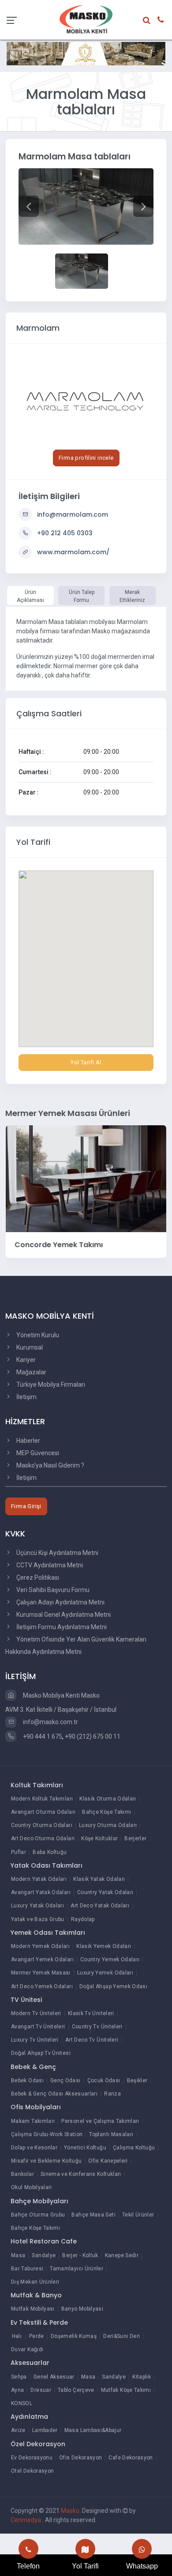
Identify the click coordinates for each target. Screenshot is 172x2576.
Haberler (28, 1441)
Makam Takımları (33, 2121)
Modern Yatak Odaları (39, 1879)
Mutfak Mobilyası (33, 2309)
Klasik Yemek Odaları (104, 1946)
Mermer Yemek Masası (41, 1973)
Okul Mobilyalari (32, 2187)
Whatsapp (142, 2566)
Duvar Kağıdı (27, 2349)
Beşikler (137, 2080)
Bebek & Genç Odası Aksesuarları (54, 2094)
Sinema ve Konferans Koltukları (81, 2174)
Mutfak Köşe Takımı (126, 2390)
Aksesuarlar (30, 2363)
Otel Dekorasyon (32, 2471)
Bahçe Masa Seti (93, 2215)
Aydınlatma (29, 2417)
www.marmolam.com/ (73, 552)
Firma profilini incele (86, 458)
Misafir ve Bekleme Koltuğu (46, 2161)
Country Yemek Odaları (110, 1959)
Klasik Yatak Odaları (99, 1879)
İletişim (26, 1397)
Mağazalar (31, 1372)
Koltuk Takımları (37, 1785)
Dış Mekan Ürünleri (35, 2282)
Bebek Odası (27, 2080)
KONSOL (22, 2403)
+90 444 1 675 (42, 1736)
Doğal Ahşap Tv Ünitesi (41, 2053)
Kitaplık (142, 2377)
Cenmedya (26, 2520)
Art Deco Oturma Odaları (43, 1838)
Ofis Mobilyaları (36, 2107)
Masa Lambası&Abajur (93, 2430)
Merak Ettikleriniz (132, 596)
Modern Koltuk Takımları (42, 1799)
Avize (18, 2430)
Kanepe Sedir (122, 2255)
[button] (29, 206)
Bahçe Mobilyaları (39, 2201)
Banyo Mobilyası (82, 2309)
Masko (70, 2511)
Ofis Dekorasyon (80, 2458)
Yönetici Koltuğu (85, 2148)
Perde (37, 2336)
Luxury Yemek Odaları (105, 1973)
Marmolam (38, 328)
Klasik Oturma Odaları (108, 1799)
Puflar (19, 1852)
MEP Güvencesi (37, 1453)
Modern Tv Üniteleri (36, 2013)
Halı (17, 2336)
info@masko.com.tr (50, 1722)
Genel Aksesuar (54, 2377)
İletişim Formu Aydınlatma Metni (61, 1627)
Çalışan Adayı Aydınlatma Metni (60, 1602)
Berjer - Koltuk (80, 2255)
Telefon (28, 2566)
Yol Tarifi (85, 2566)
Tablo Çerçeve (76, 2390)
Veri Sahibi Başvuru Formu (52, 1590)
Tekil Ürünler (138, 2215)
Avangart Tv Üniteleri (38, 2027)
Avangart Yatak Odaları (41, 1892)
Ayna (17, 2390)
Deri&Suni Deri (122, 2336)
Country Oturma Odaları (42, 1825)
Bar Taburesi (27, 2269)
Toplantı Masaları (111, 2134)
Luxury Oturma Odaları (108, 1825)
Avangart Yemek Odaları (42, 1959)
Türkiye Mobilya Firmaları (50, 1384)
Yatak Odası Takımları (47, 1865)
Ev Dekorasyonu (32, 2458)
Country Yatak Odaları (105, 1892)
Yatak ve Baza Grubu (38, 1919)
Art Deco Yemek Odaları (42, 1986)
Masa (18, 2255)
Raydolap (83, 1919)
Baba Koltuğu (50, 1852)
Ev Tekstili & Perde (39, 2323)
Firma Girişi (26, 1506)
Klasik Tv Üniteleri (91, 2013)
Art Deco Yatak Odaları (100, 1906)
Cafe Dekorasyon (131, 2458)
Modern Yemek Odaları (40, 1946)
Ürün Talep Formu (82, 596)
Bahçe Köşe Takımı (107, 1812)
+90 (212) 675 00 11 (93, 1736)
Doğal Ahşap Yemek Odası (113, 1986)
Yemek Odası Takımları (48, 1933)
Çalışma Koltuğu (134, 2148)
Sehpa (19, 2377)
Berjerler (135, 1838)
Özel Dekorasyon (38, 2444)
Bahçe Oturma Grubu (38, 2215)
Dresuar (41, 2390)
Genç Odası (65, 2080)
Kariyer (25, 1360)
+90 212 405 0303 (65, 533)
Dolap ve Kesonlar (34, 2148)
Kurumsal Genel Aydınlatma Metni (63, 1615)
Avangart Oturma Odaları (43, 1812)
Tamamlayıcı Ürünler (77, 2269)
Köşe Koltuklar (99, 1838)
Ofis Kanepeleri (108, 2161)
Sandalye (44, 2255)
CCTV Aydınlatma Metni (49, 1565)
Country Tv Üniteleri (97, 2027)
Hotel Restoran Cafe (44, 2241)
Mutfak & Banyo (36, 2295)
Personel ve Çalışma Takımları (100, 2121)
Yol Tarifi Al (86, 1062)
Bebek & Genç (33, 2067)
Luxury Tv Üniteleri (35, 2040)
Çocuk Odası (104, 2080)
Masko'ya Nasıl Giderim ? (50, 1465)
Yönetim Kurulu (37, 1335)
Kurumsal (29, 1347)
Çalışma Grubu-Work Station (47, 2134)
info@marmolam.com (73, 514)
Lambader (45, 2430)
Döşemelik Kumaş (74, 2336)
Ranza (112, 2094)
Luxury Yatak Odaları (37, 1906)
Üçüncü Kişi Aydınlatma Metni (57, 1553)
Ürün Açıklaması (30, 596)
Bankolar (22, 2174)
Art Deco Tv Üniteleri (92, 2040)
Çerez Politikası (37, 1577)
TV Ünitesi (26, 2000)
